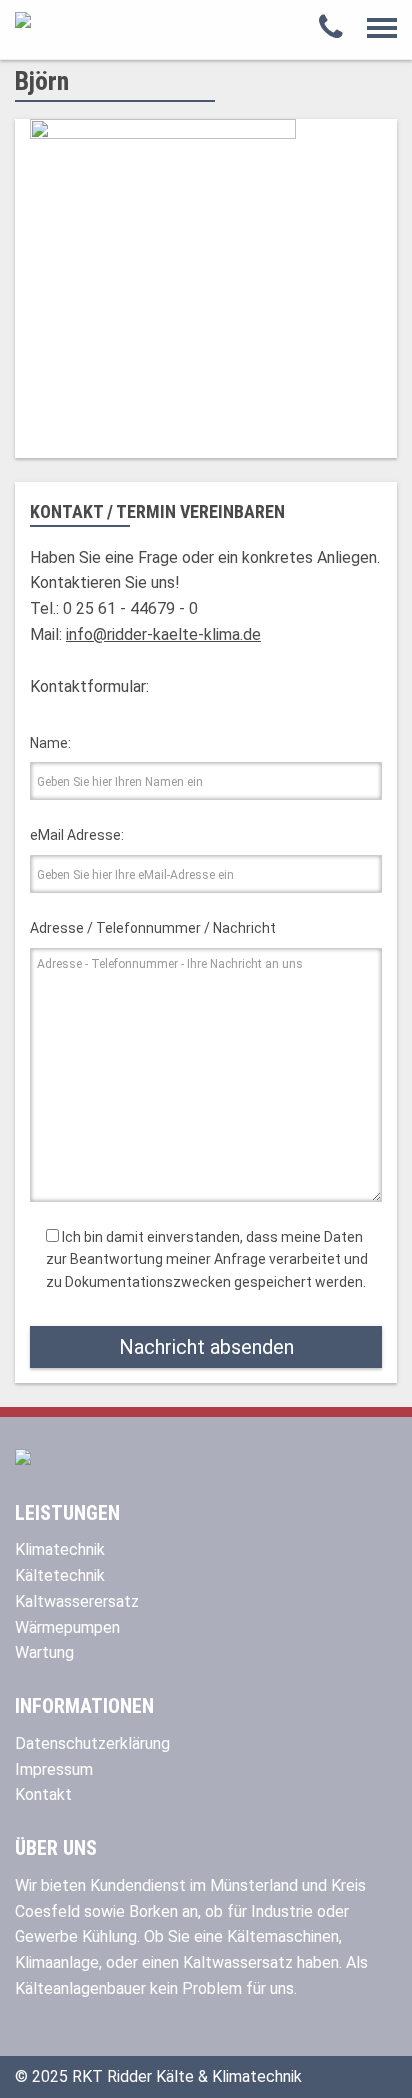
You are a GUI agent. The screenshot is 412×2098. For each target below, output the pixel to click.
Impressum (54, 1769)
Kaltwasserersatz (77, 1601)
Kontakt (43, 1794)
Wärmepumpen (67, 1627)
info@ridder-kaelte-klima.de (163, 634)
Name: (50, 743)
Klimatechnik (60, 1549)
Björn (42, 81)
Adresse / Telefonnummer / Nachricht (153, 928)
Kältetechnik (60, 1575)
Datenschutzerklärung (92, 1743)
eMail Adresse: (77, 835)
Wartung (44, 1652)
